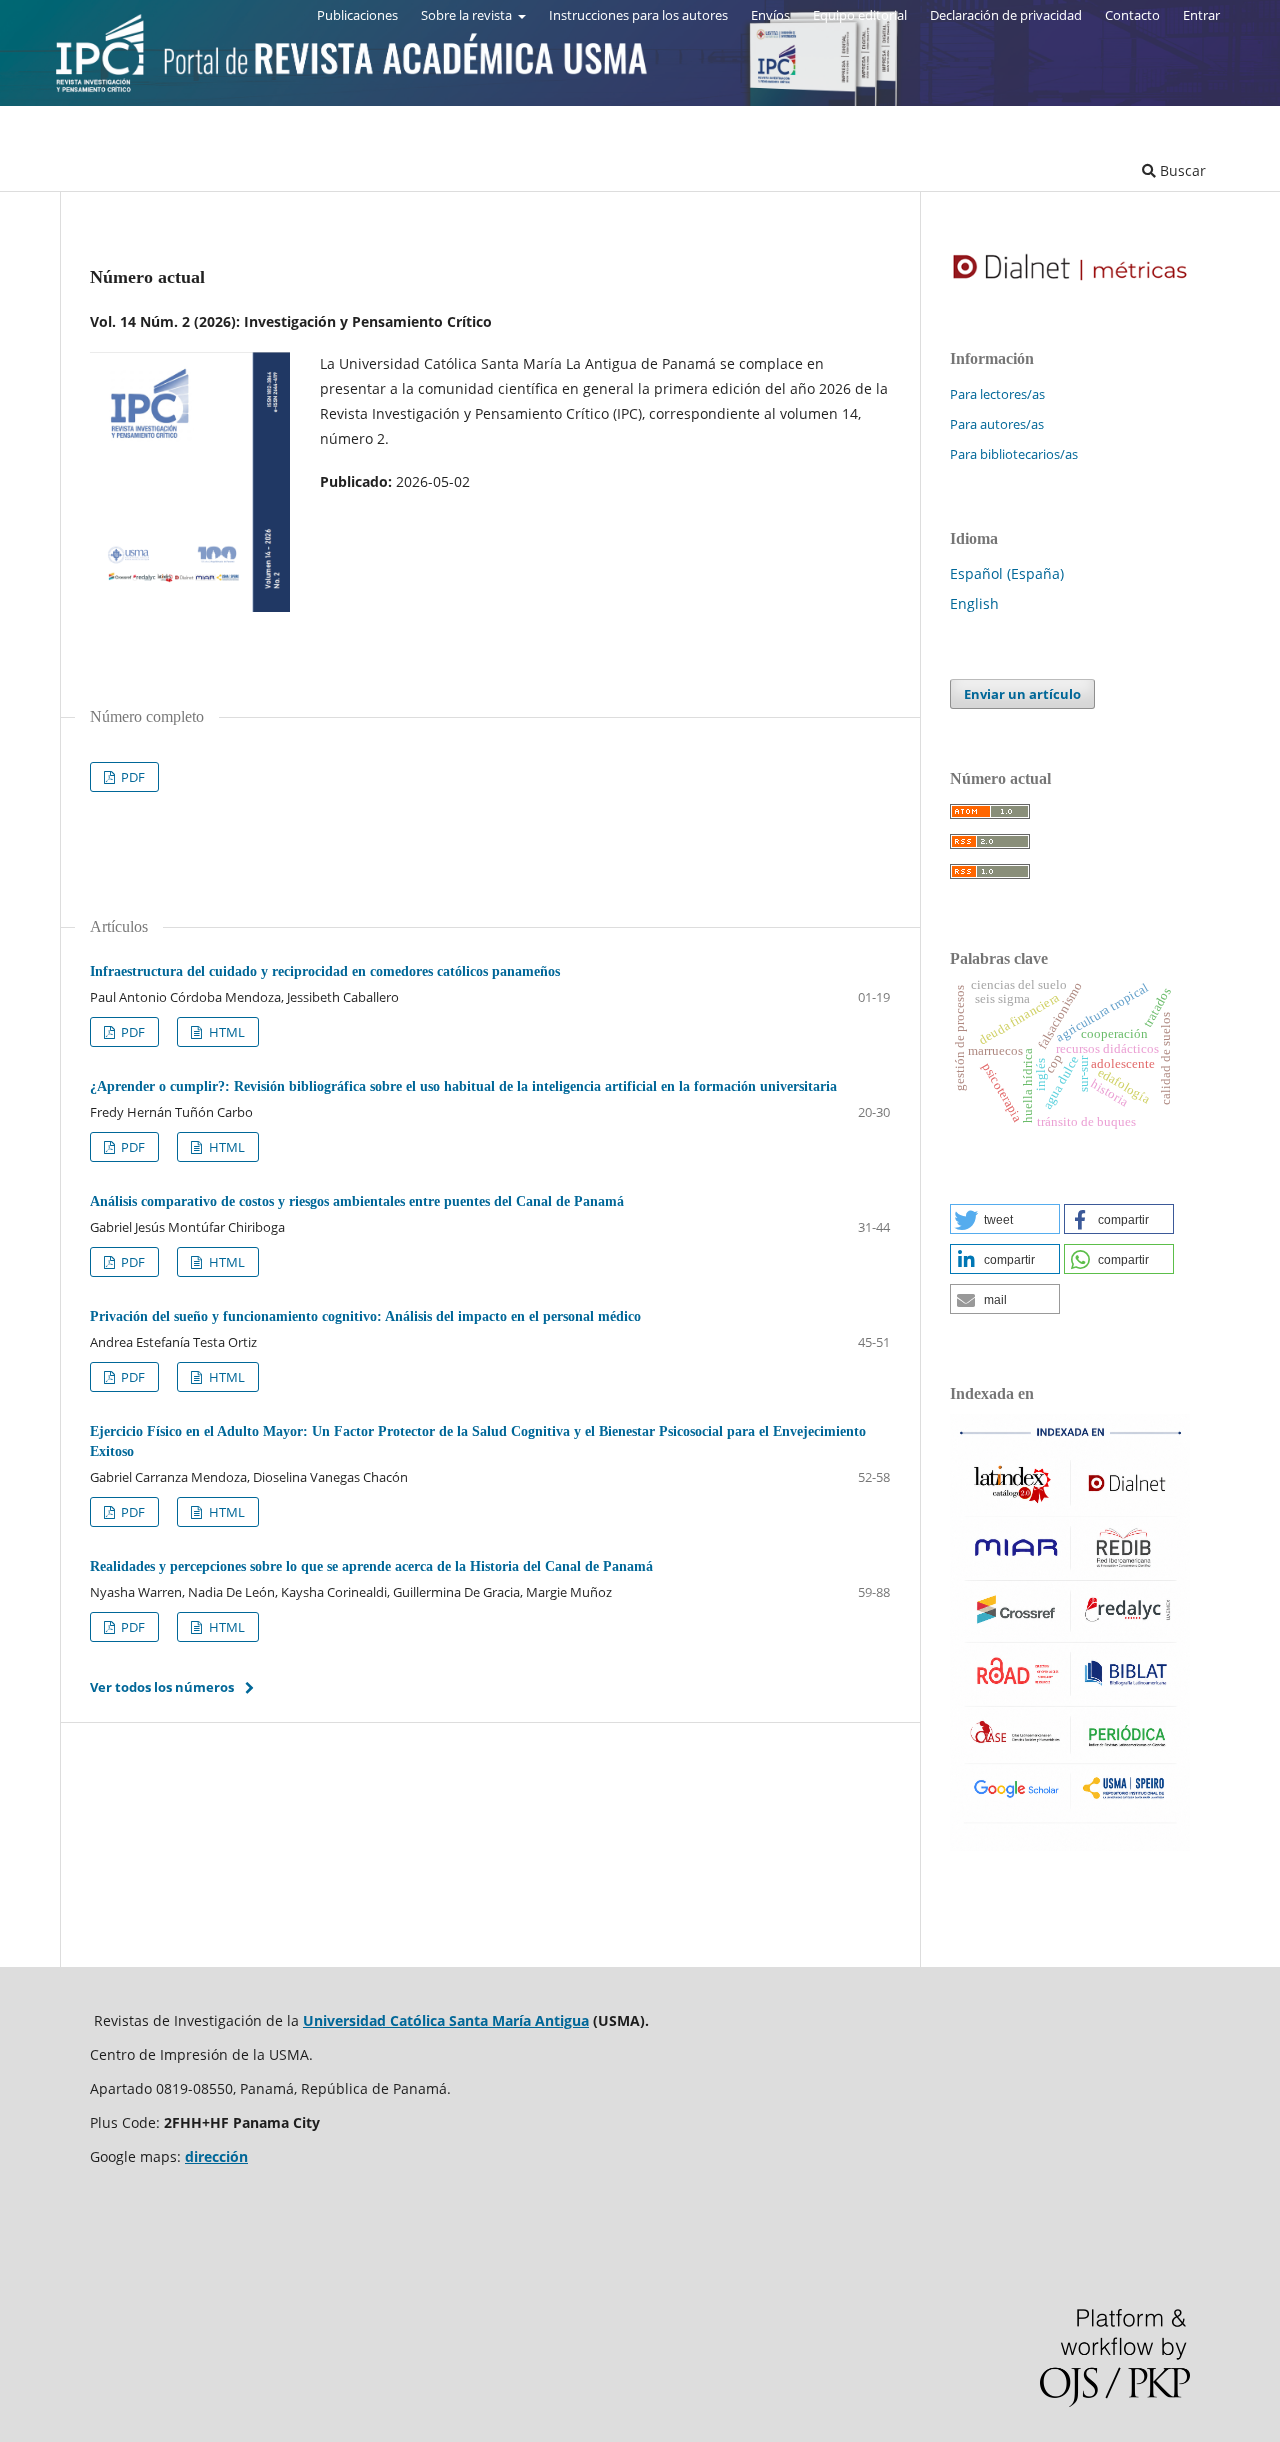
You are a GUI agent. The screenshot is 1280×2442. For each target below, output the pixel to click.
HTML (225, 1032)
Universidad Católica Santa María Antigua (446, 2020)
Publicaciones (357, 15)
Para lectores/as (997, 394)
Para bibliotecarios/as (1014, 454)
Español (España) (1007, 573)
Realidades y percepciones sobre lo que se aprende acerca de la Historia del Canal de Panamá (371, 1566)
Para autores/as (997, 424)
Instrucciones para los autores (638, 15)
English (974, 603)
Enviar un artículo (1022, 694)
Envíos (770, 15)
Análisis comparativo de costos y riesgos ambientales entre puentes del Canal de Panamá (357, 1201)
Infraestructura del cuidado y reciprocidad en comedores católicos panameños (325, 971)
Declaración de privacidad (1006, 15)
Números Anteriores (261, 170)
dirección (216, 2156)
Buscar (1181, 170)
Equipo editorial (860, 15)
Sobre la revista (468, 15)
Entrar (1201, 15)
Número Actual (110, 170)
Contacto (1132, 15)
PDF (131, 777)
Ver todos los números (162, 1687)
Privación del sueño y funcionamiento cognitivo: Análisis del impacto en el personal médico (365, 1316)
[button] (1005, 1219)
